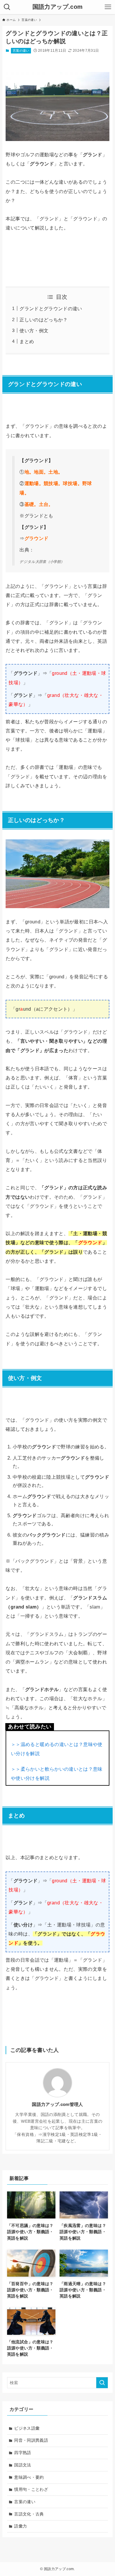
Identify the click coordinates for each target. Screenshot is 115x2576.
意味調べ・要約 (29, 2477)
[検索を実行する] (102, 2383)
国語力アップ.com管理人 (57, 2104)
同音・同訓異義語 (31, 2440)
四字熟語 (23, 2453)
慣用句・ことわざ (31, 2489)
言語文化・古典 (29, 2514)
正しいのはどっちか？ (44, 320)
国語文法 (23, 2465)
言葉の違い (21, 51)
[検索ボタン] (7, 7)
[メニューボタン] (108, 7)
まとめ (27, 342)
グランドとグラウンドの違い (51, 309)
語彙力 (20, 2526)
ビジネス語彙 (27, 2428)
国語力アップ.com (58, 7)
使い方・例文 (34, 331)
